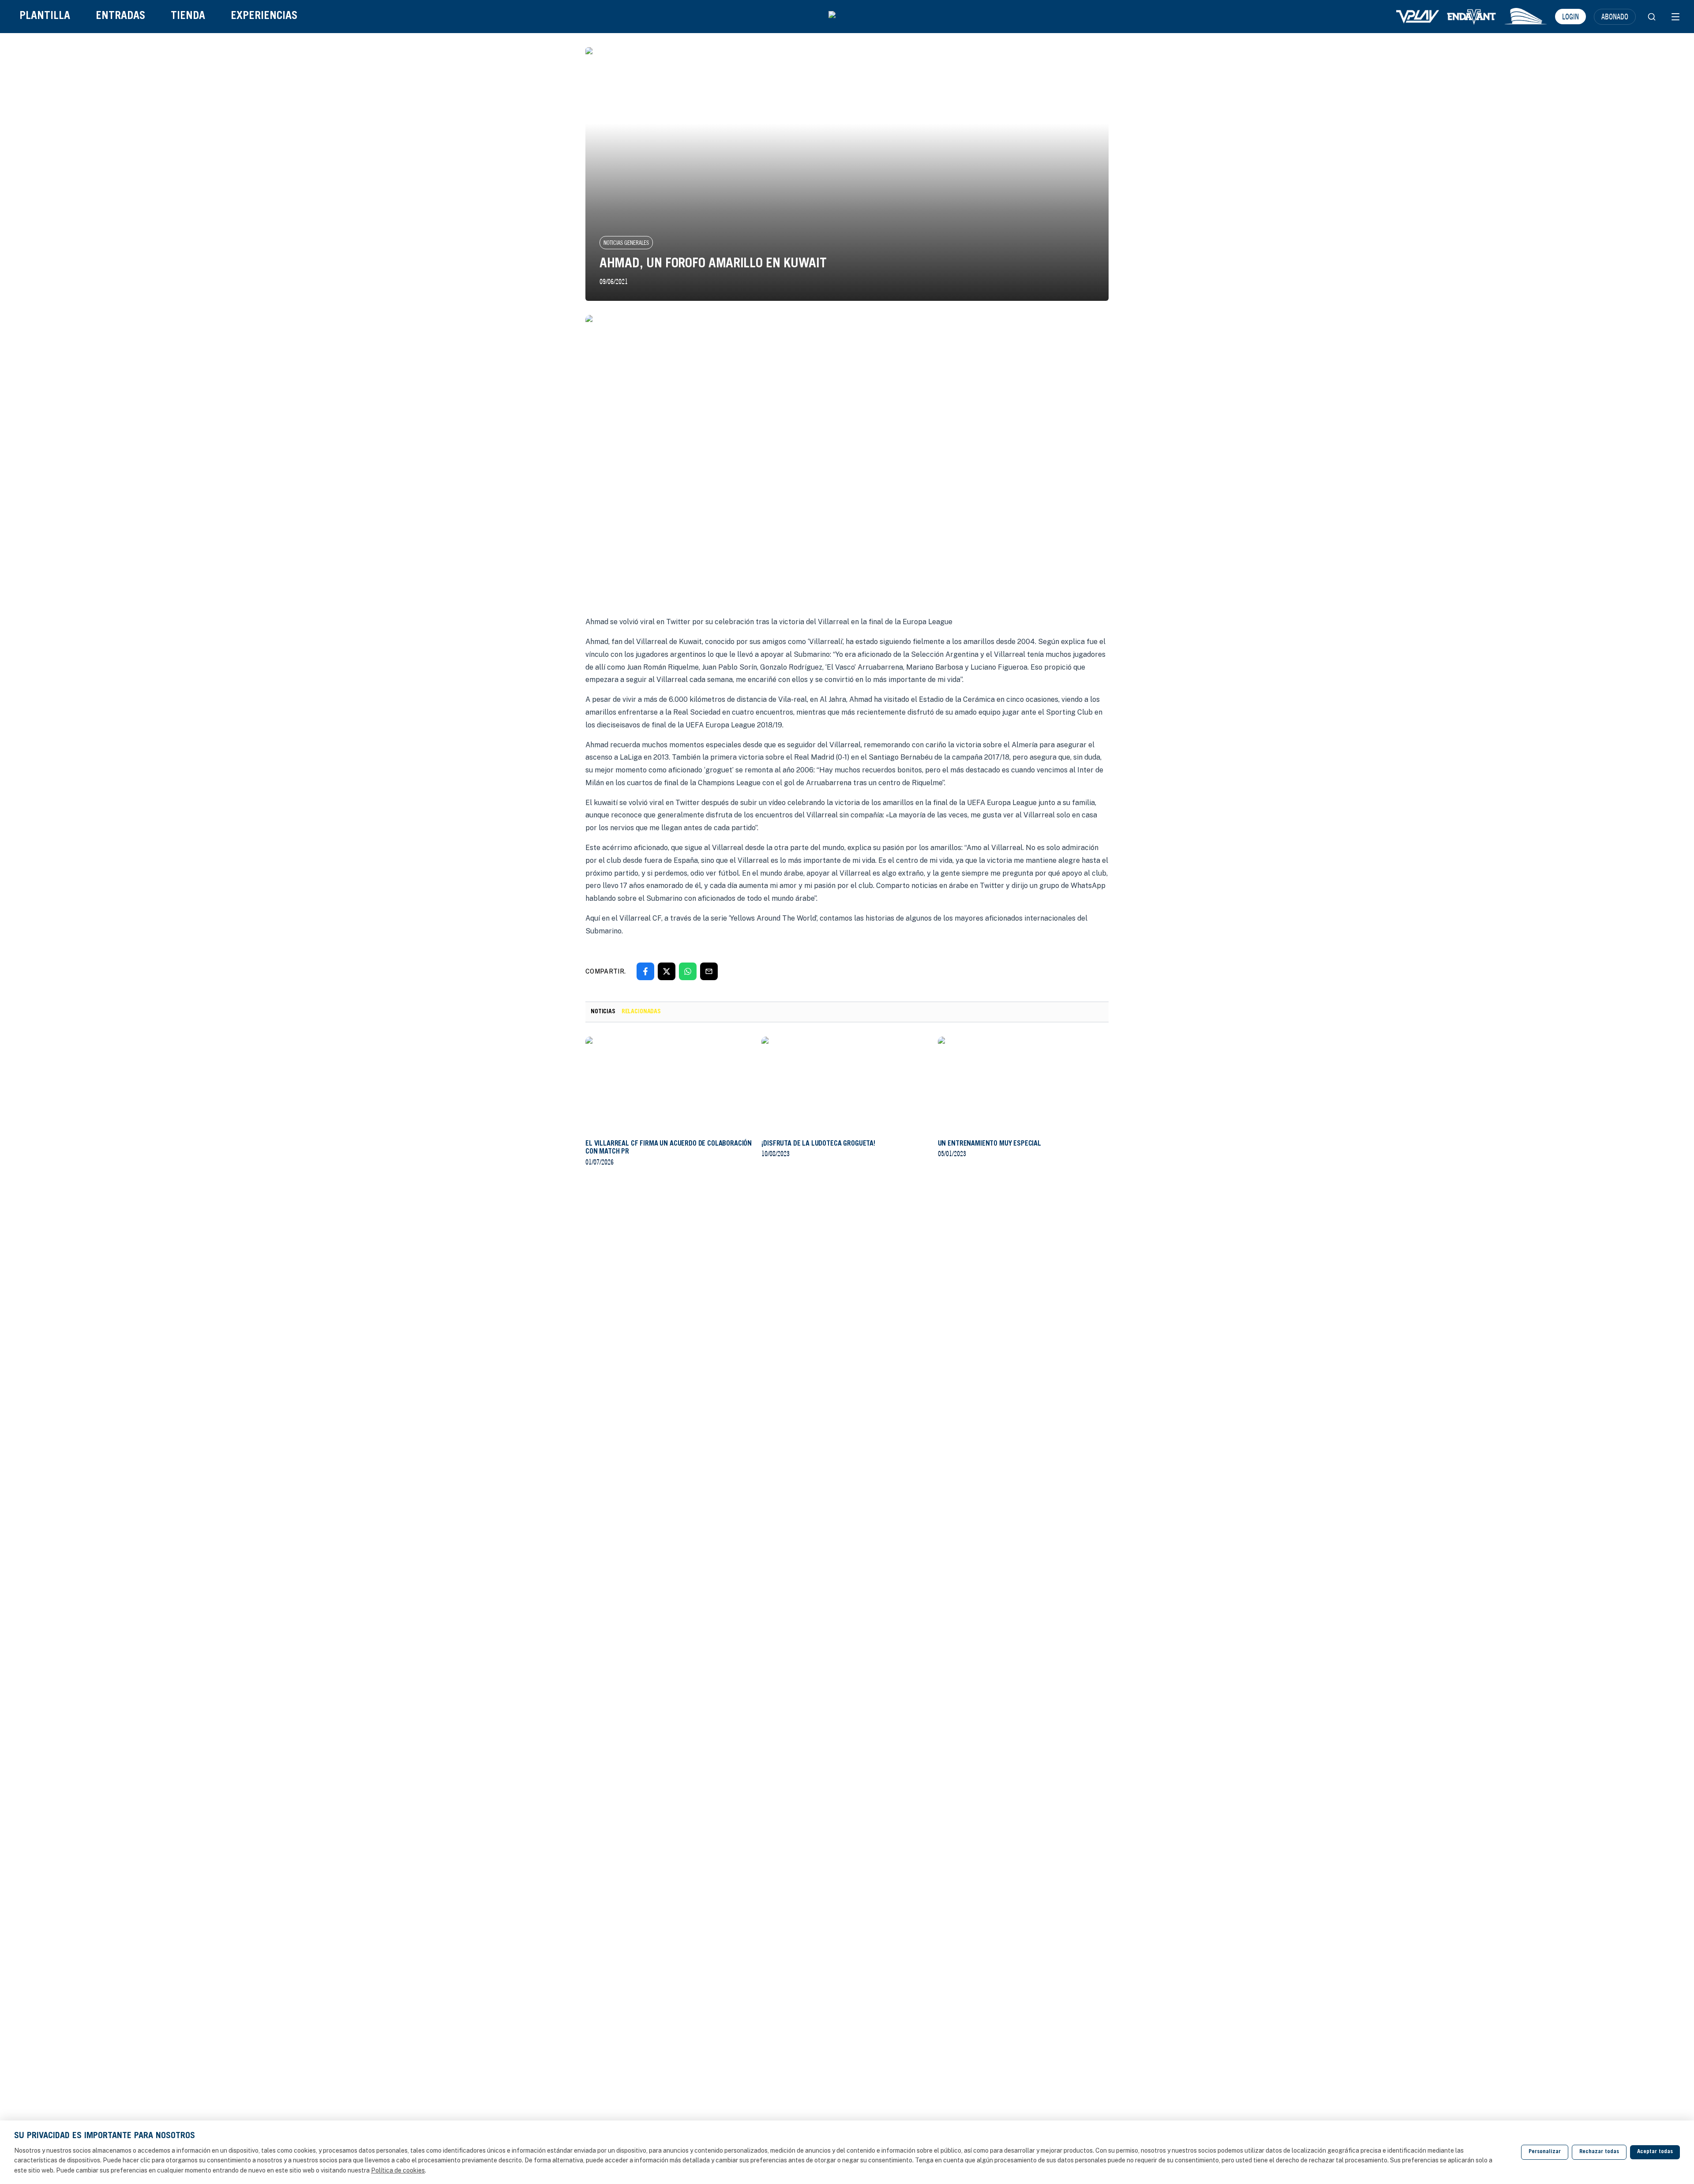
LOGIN (1570, 16)
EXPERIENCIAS (264, 17)
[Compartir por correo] (709, 971)
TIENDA (188, 17)
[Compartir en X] (667, 971)
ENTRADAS (120, 17)
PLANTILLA (45, 17)
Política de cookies (398, 2170)
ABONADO (1615, 16)
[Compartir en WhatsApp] (688, 971)
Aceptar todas (1655, 2152)
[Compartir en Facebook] (645, 971)
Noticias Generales (626, 243)
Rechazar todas (1599, 2152)
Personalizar (1545, 2152)
